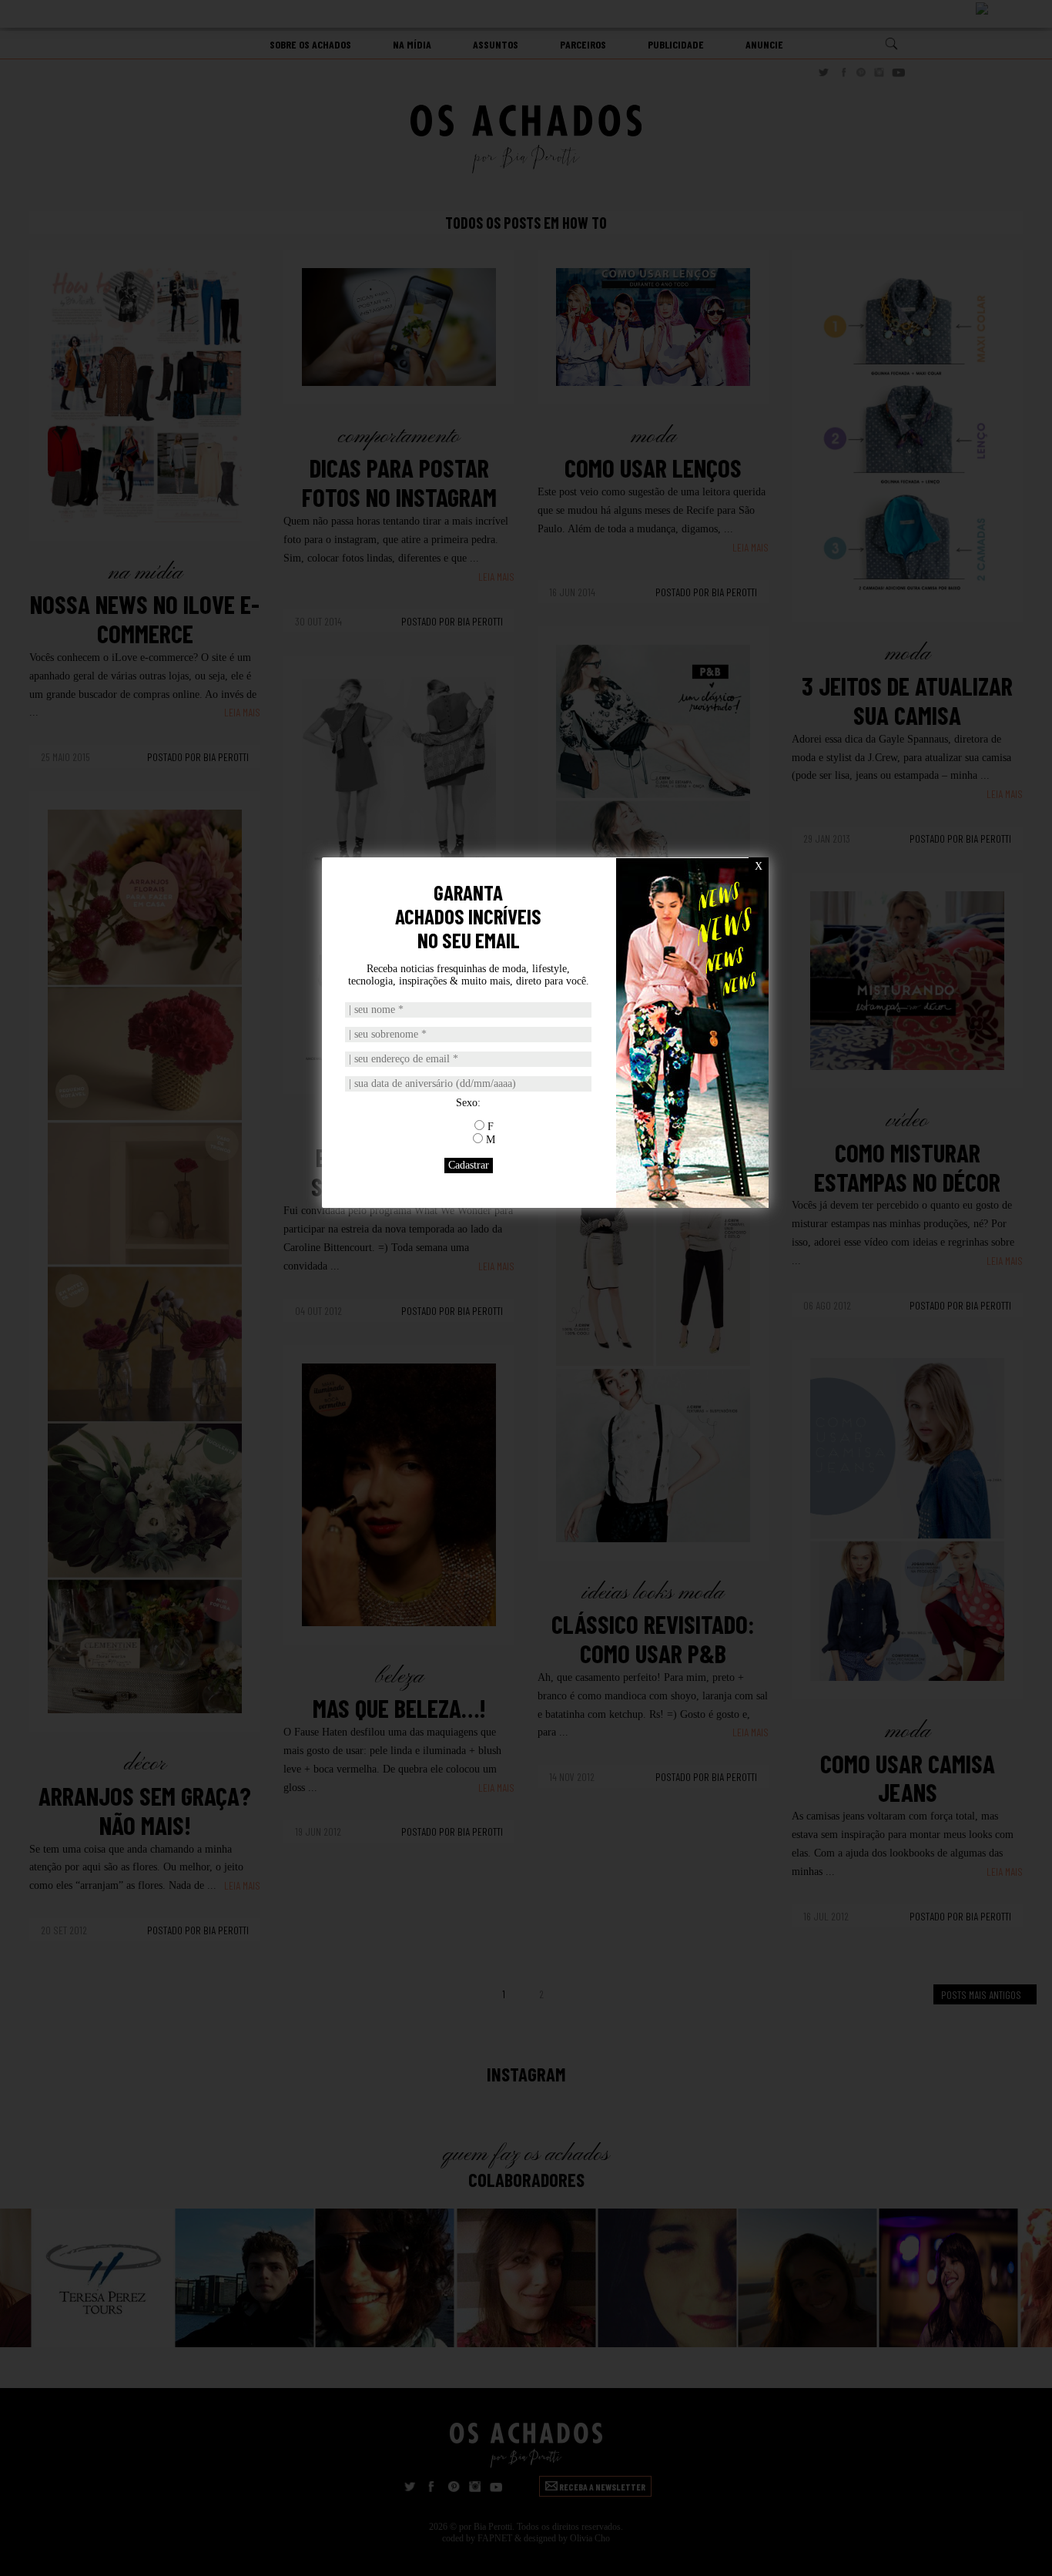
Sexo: (468, 1103)
